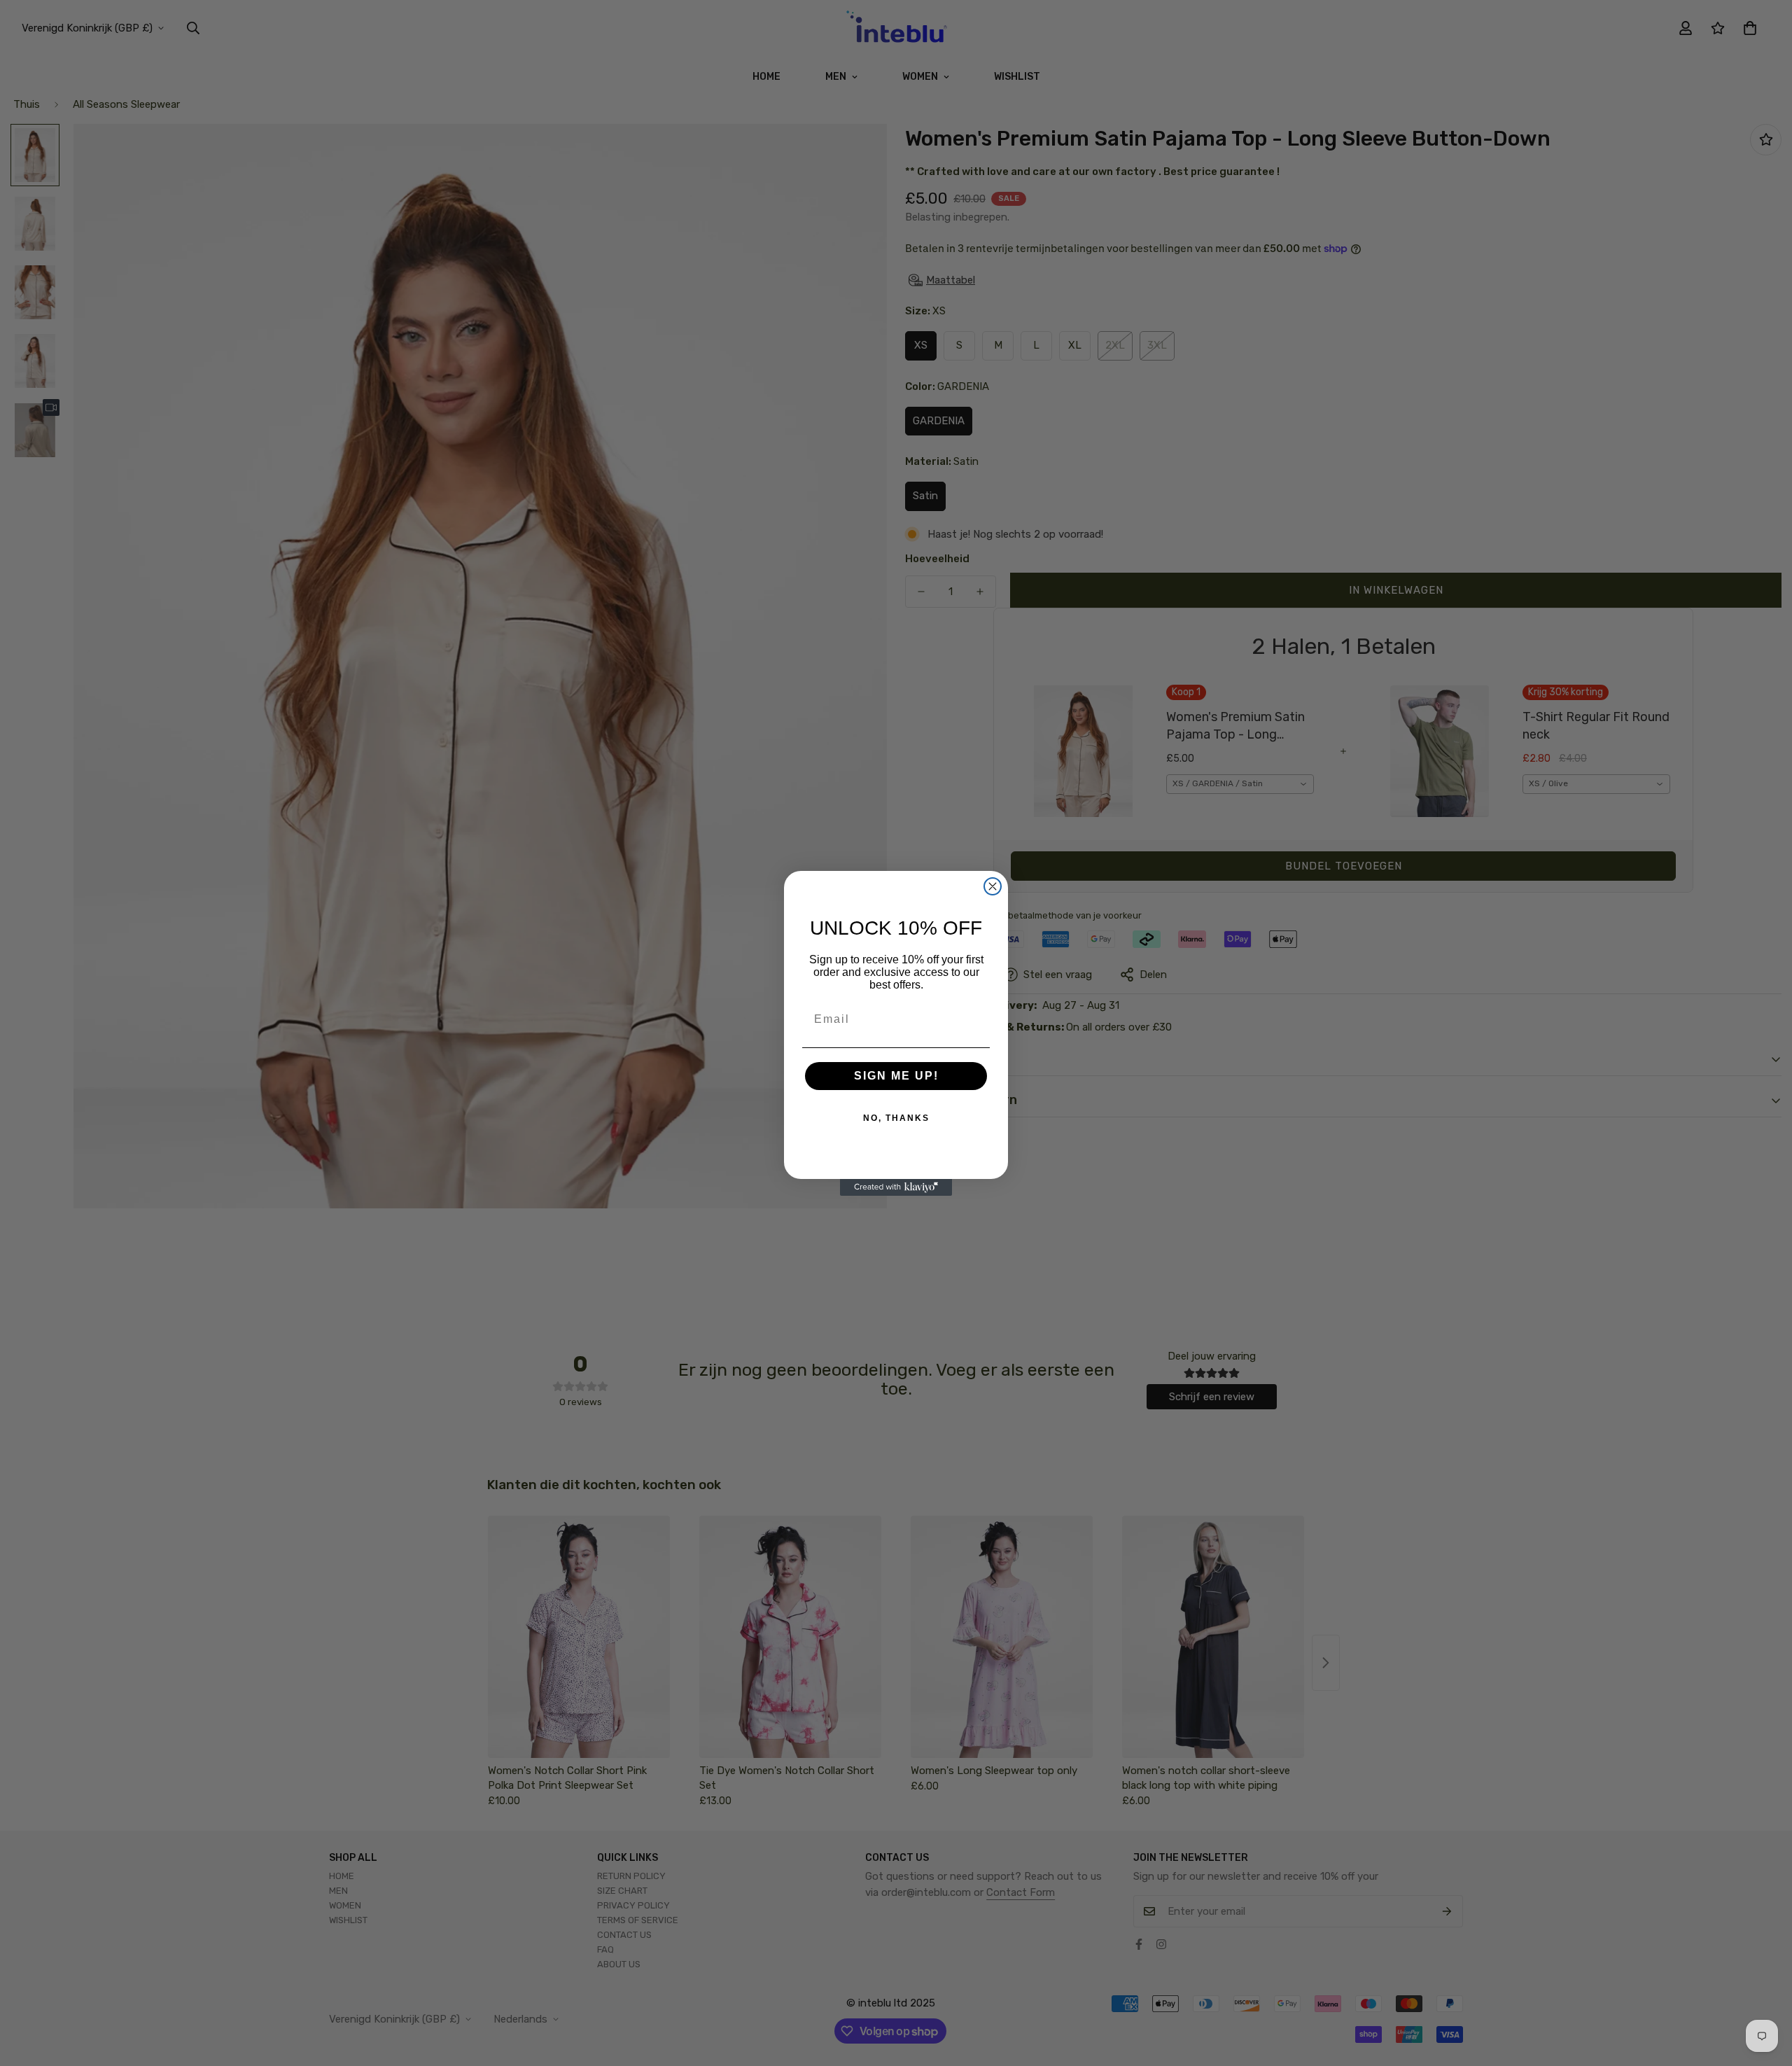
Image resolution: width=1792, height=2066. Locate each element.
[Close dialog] (993, 886)
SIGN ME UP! (896, 1076)
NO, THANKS (896, 1118)
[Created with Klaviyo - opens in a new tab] (896, 1187)
